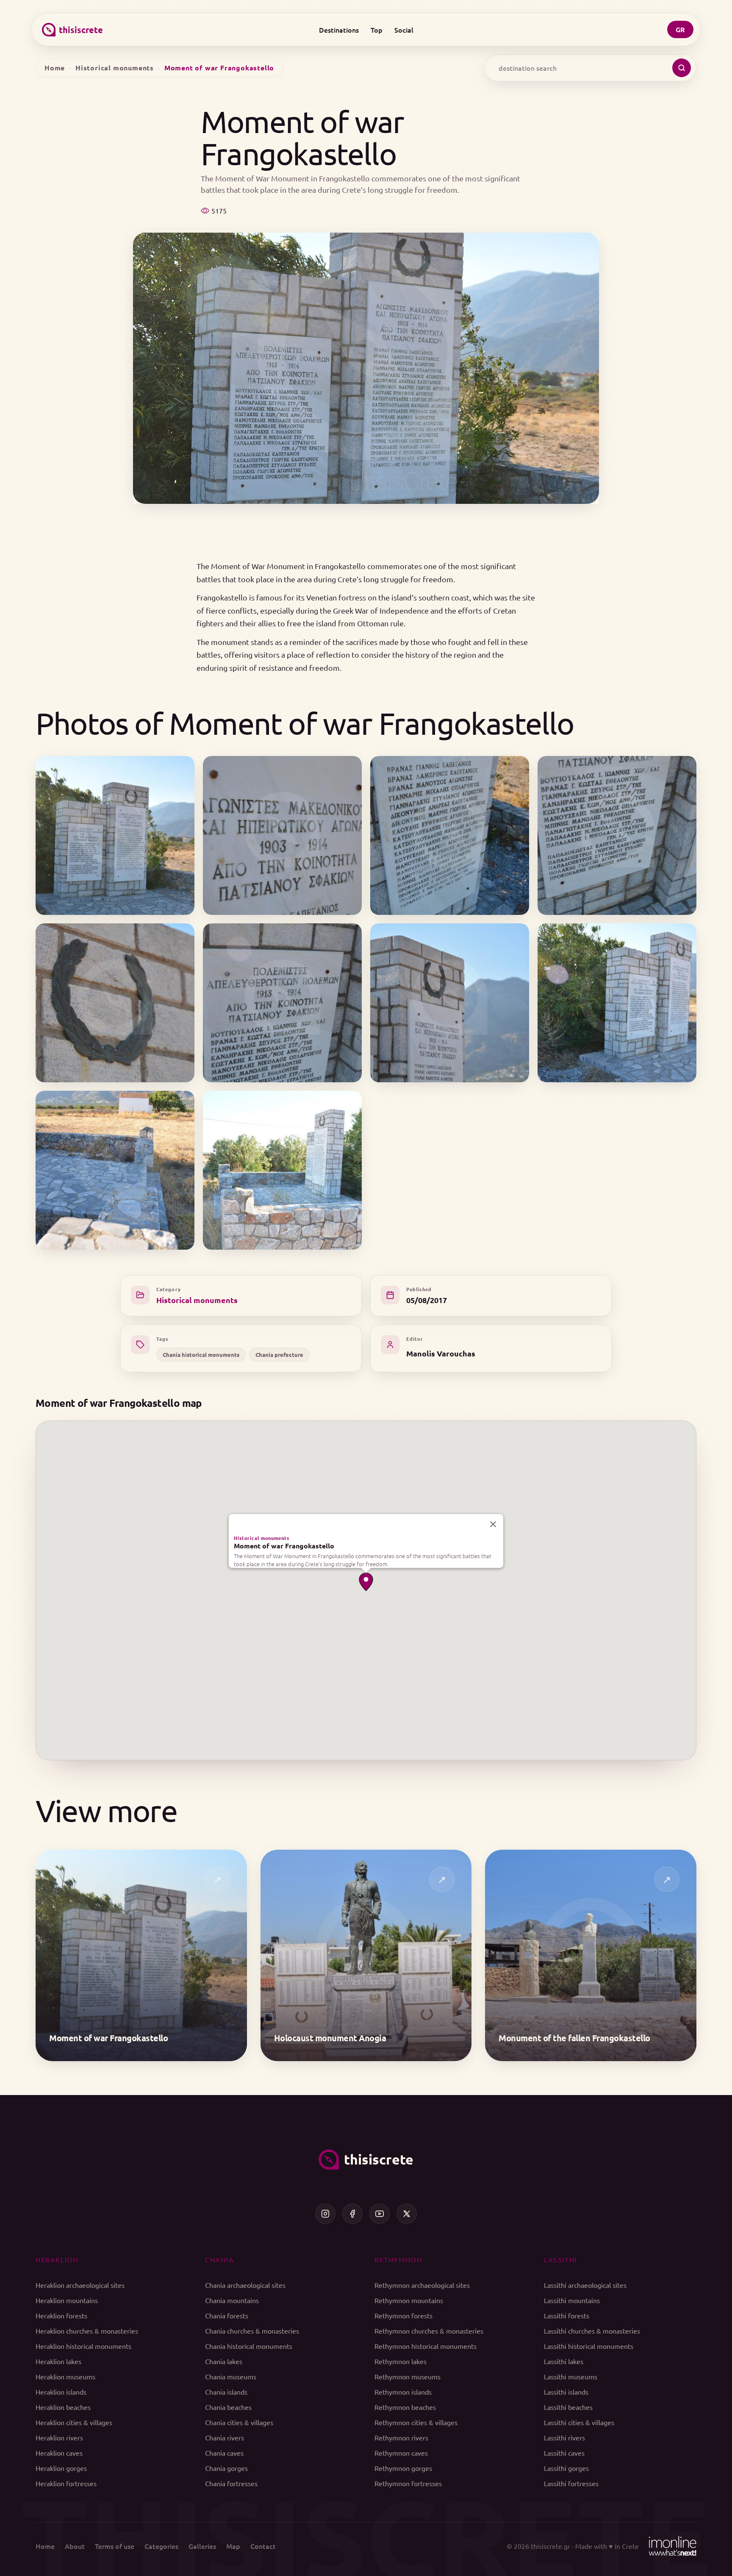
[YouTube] (380, 2214)
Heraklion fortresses (66, 2483)
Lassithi (560, 2259)
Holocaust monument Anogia (330, 2038)
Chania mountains (232, 2300)
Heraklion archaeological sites (80, 2285)
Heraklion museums (65, 2376)
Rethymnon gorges (403, 2468)
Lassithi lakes (564, 2361)
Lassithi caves (564, 2453)
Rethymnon (398, 2259)
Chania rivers (225, 2437)
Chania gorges (226, 2468)
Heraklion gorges (61, 2468)
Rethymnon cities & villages (416, 2422)
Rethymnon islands (403, 2392)
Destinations (339, 30)
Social (404, 30)
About (75, 2546)
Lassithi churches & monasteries (592, 2331)
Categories (161, 2546)
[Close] (493, 1524)
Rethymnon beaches (405, 2407)
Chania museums (231, 2376)
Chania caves (224, 2453)
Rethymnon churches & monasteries (429, 2331)
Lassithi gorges (566, 2468)
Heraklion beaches (63, 2407)
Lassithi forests (567, 2315)
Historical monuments (115, 68)
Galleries (202, 2546)
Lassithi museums (571, 2376)
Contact (263, 2546)
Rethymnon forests (403, 2315)
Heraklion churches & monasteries (87, 2331)
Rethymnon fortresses (408, 2483)
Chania (220, 2259)
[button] (366, 1582)
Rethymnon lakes (401, 2361)
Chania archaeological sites (245, 2285)
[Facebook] (352, 2214)
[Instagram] (325, 2214)
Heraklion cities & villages (74, 2422)
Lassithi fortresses (571, 2483)
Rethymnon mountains (409, 2300)
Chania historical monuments (201, 1355)
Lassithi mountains (572, 2300)
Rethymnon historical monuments (426, 2346)
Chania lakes (224, 2361)
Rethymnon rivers (401, 2437)
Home (55, 68)
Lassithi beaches (568, 2407)
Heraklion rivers (59, 2437)
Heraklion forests (61, 2315)
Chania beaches (228, 2407)
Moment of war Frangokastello (284, 1546)
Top (377, 30)
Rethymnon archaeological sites (422, 2285)
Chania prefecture (279, 1355)
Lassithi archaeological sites (585, 2285)
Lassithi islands (566, 2392)
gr (680, 29)
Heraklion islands (61, 2392)
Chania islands (226, 2392)
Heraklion (57, 2259)
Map (233, 2546)
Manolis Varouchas (441, 1353)
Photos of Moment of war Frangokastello (305, 723)
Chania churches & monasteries (252, 2331)
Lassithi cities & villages (579, 2422)
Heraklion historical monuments (83, 2346)
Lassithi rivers (564, 2437)
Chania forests (227, 2315)
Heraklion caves (59, 2453)
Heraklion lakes (58, 2361)
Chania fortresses (231, 2483)
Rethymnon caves (401, 2453)
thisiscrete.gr (550, 2546)
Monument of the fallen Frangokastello (574, 2038)
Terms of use (115, 2546)
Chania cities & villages (239, 2422)
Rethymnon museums (408, 2376)
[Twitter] (407, 2214)
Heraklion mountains (67, 2300)
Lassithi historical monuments (589, 2346)
